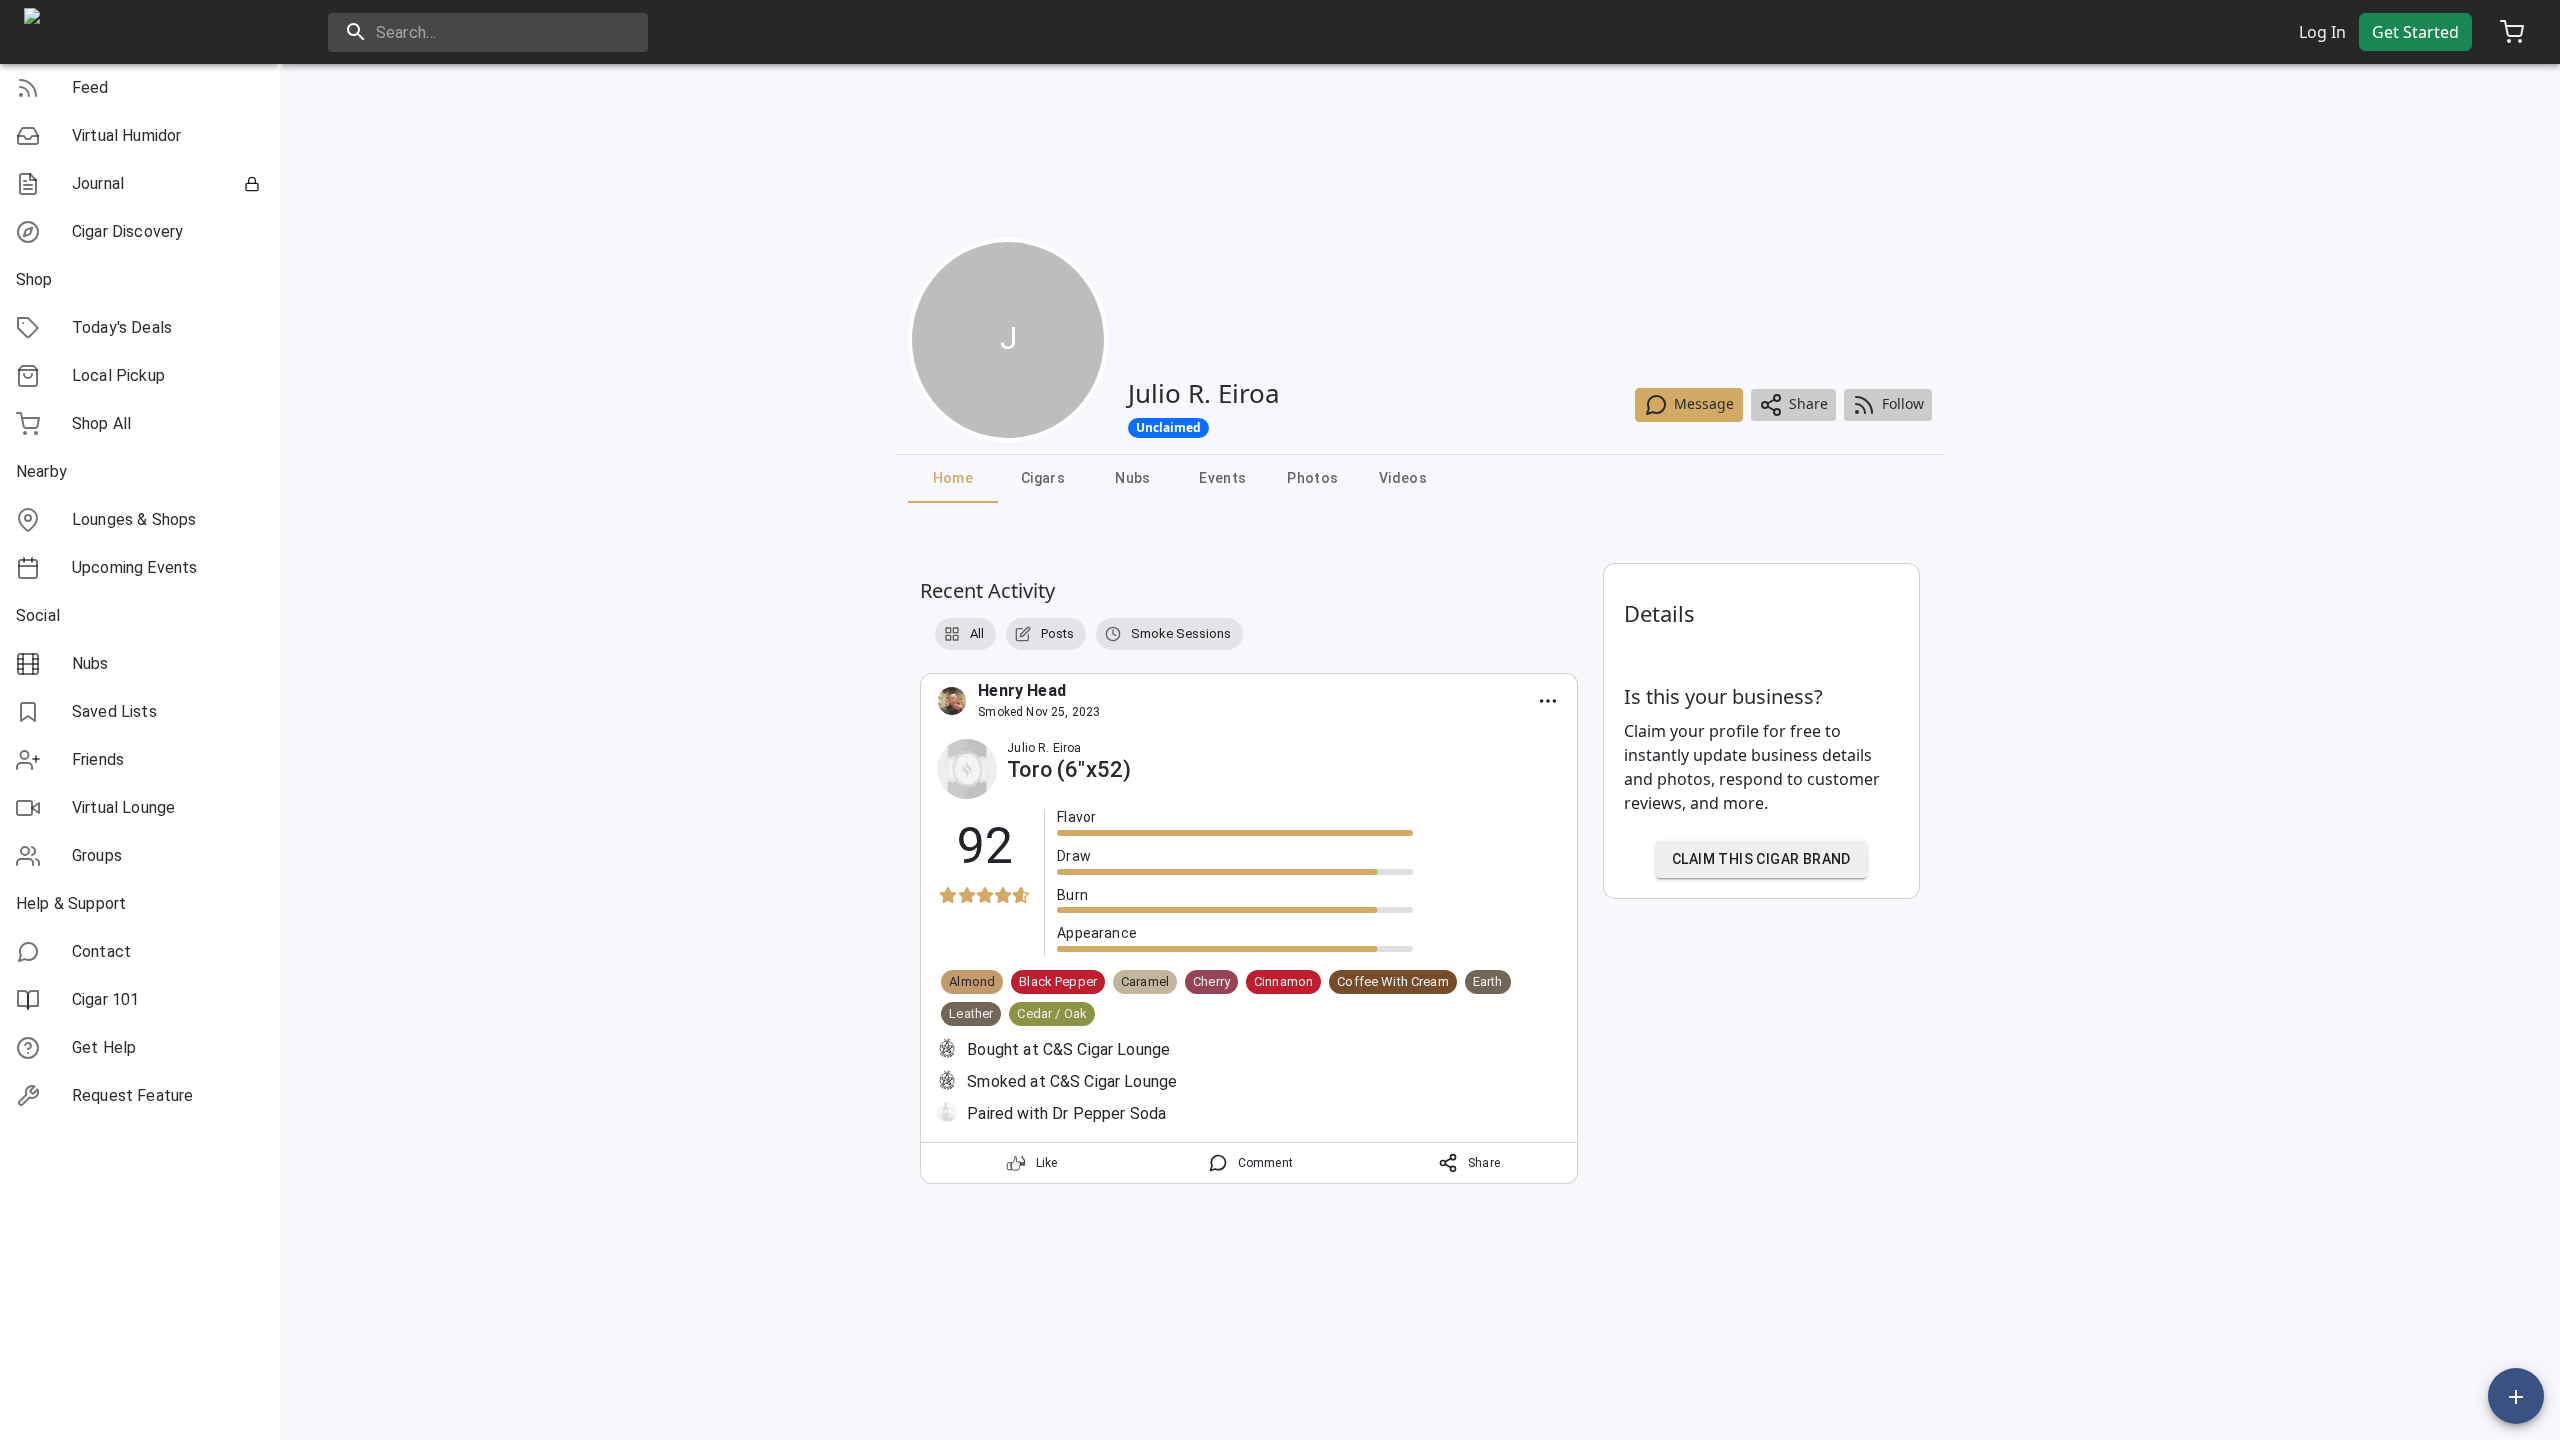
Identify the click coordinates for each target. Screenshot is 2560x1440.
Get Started (2415, 32)
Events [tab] (1222, 478)
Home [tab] (953, 478)
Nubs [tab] (1133, 478)
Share (1808, 403)
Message (1704, 403)
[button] (140, 88)
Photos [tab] (1312, 478)
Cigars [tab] (1043, 478)
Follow (1903, 403)
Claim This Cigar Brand (1761, 859)
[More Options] (1548, 701)
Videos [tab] (1403, 478)
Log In (2322, 32)
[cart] (2512, 32)
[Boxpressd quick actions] (2516, 1396)
